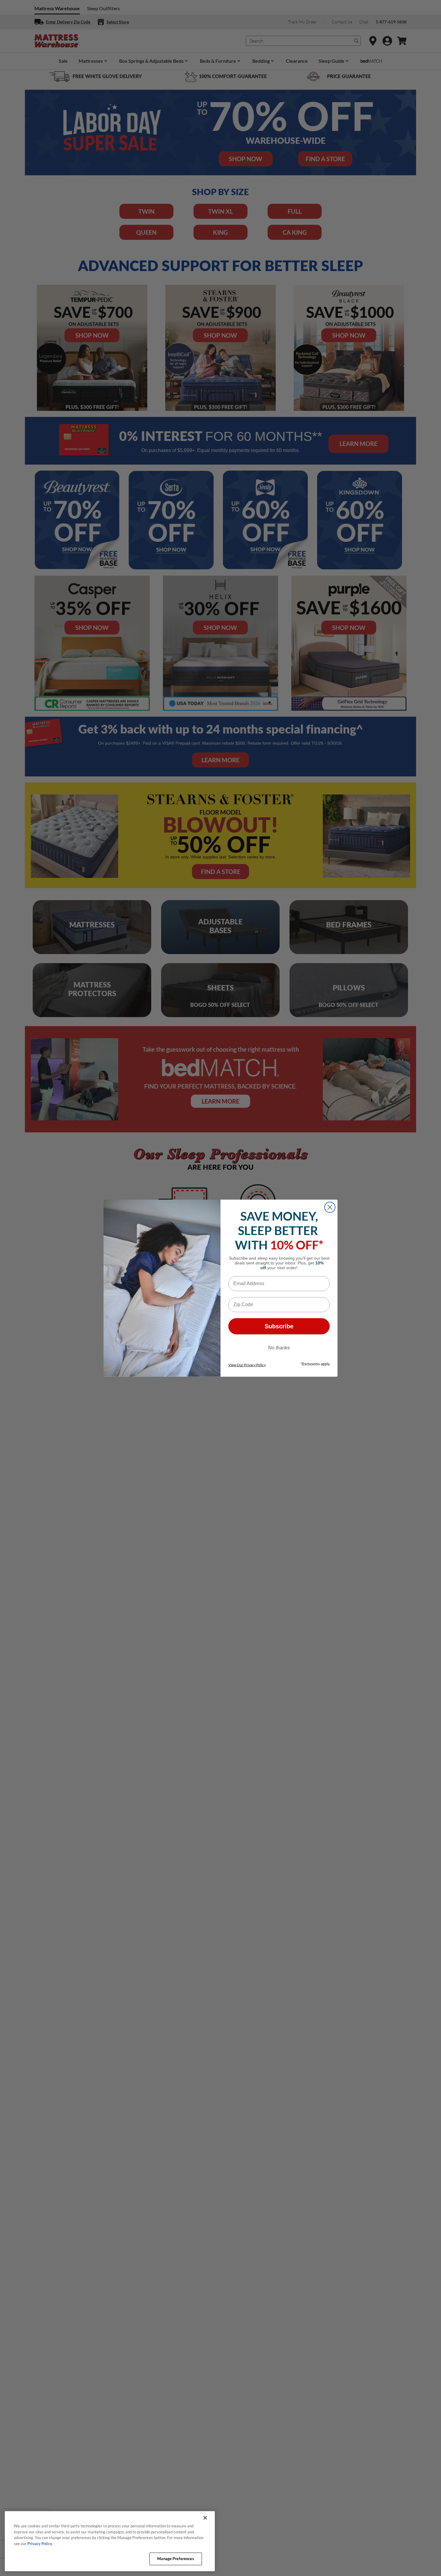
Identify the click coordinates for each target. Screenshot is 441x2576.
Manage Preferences (175, 2559)
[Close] (205, 2518)
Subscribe (279, 1326)
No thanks (279, 1348)
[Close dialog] (330, 1207)
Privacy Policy (40, 2544)
